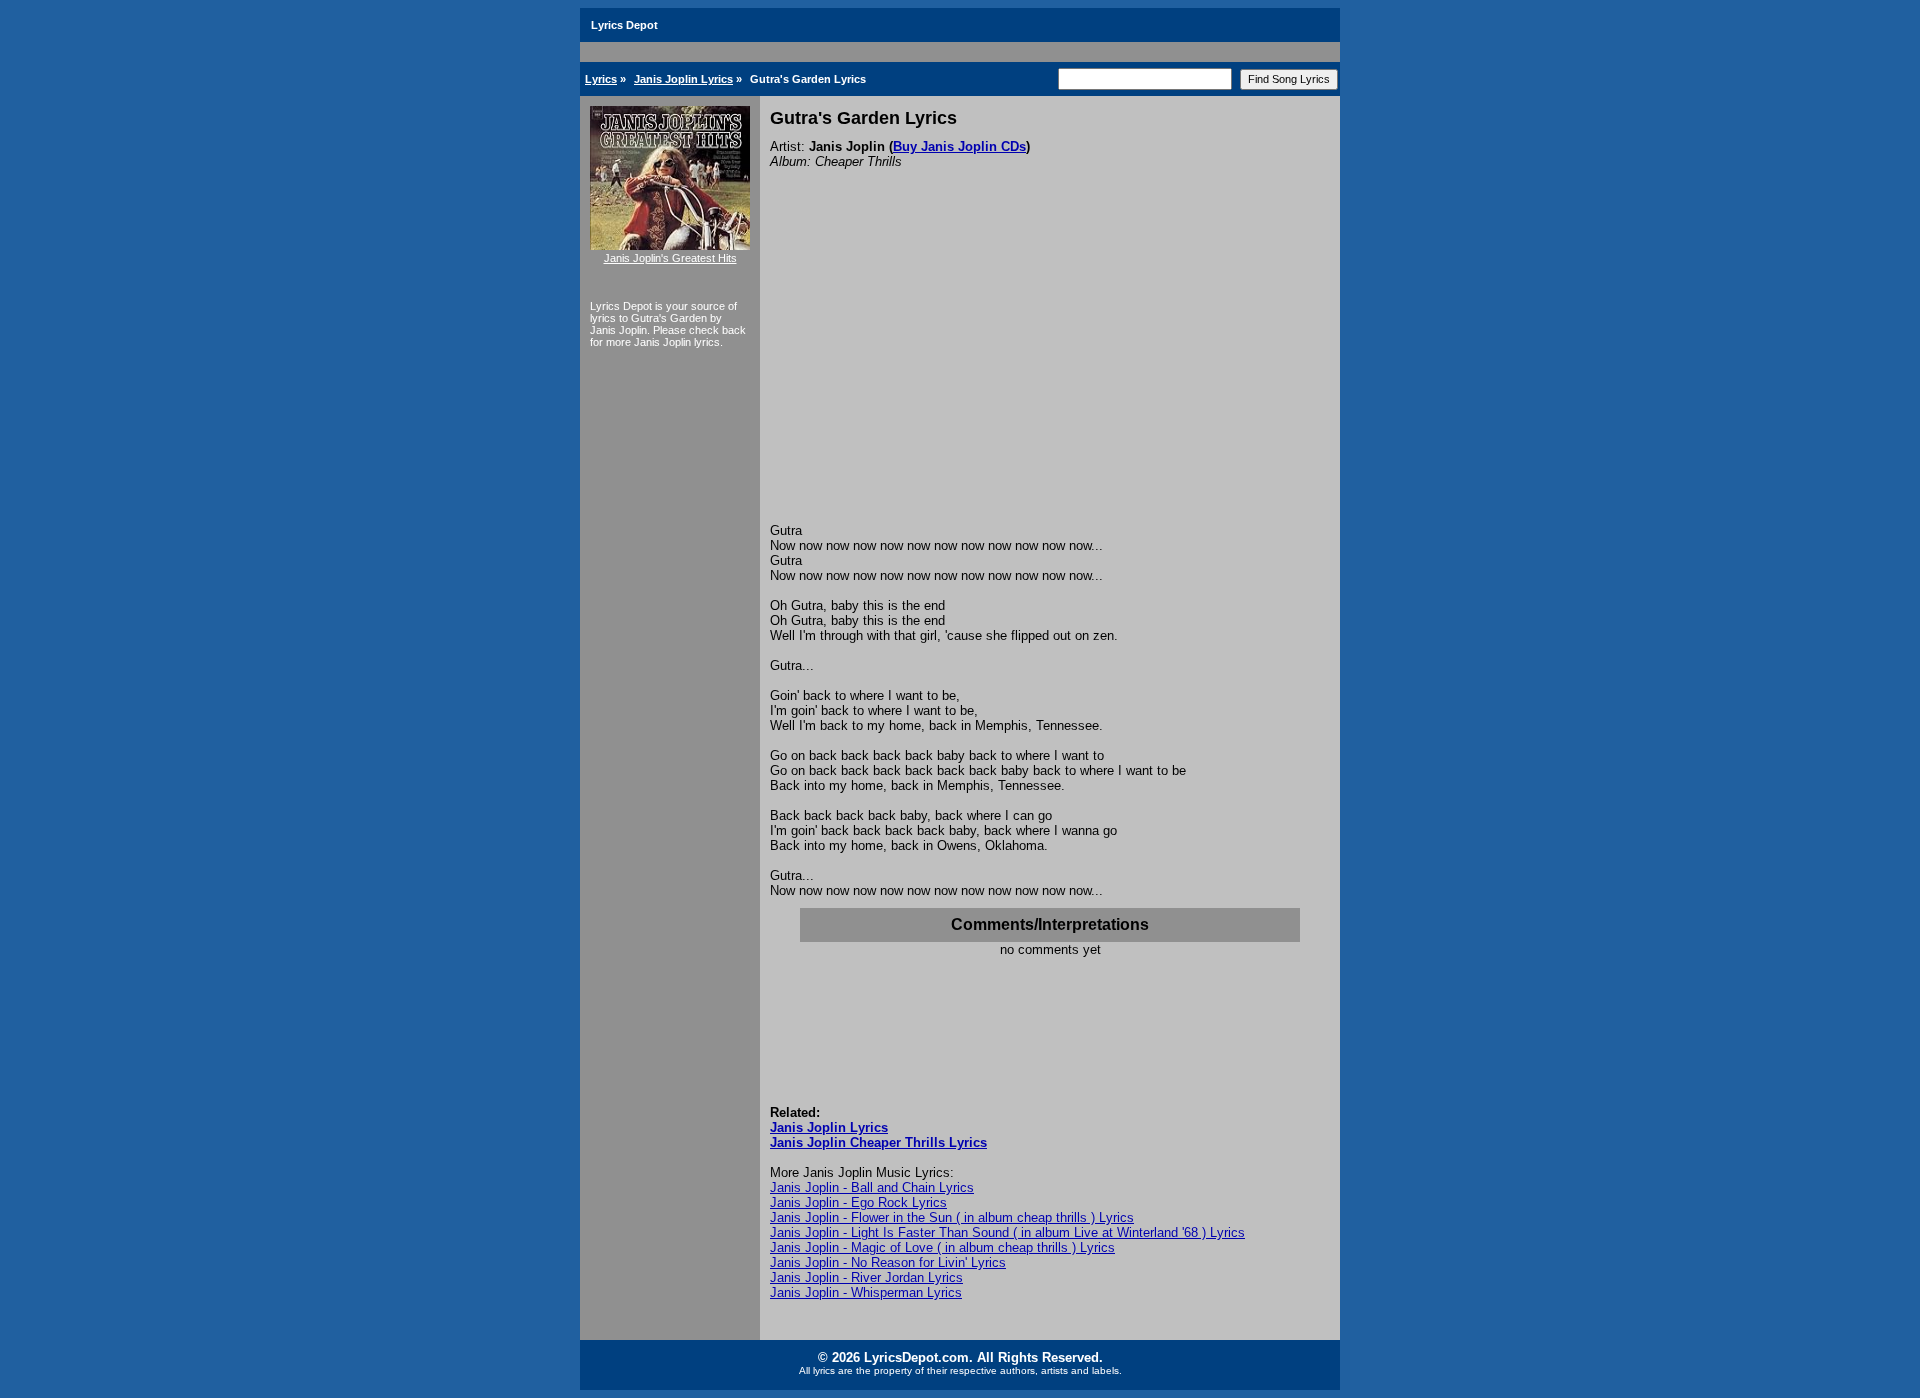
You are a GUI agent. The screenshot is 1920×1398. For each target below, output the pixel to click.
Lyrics (601, 79)
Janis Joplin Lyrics (683, 79)
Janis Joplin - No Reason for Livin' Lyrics (888, 1262)
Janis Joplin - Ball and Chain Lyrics (872, 1187)
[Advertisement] (1050, 373)
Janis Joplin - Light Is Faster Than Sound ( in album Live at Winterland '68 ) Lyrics (1007, 1232)
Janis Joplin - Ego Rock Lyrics (858, 1202)
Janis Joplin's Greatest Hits (670, 258)
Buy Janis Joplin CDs (959, 146)
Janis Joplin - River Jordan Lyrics (866, 1277)
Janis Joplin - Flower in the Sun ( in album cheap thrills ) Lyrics (952, 1217)
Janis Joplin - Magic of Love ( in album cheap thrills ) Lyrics (942, 1247)
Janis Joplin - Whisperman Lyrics (866, 1292)
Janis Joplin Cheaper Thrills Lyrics (878, 1142)
